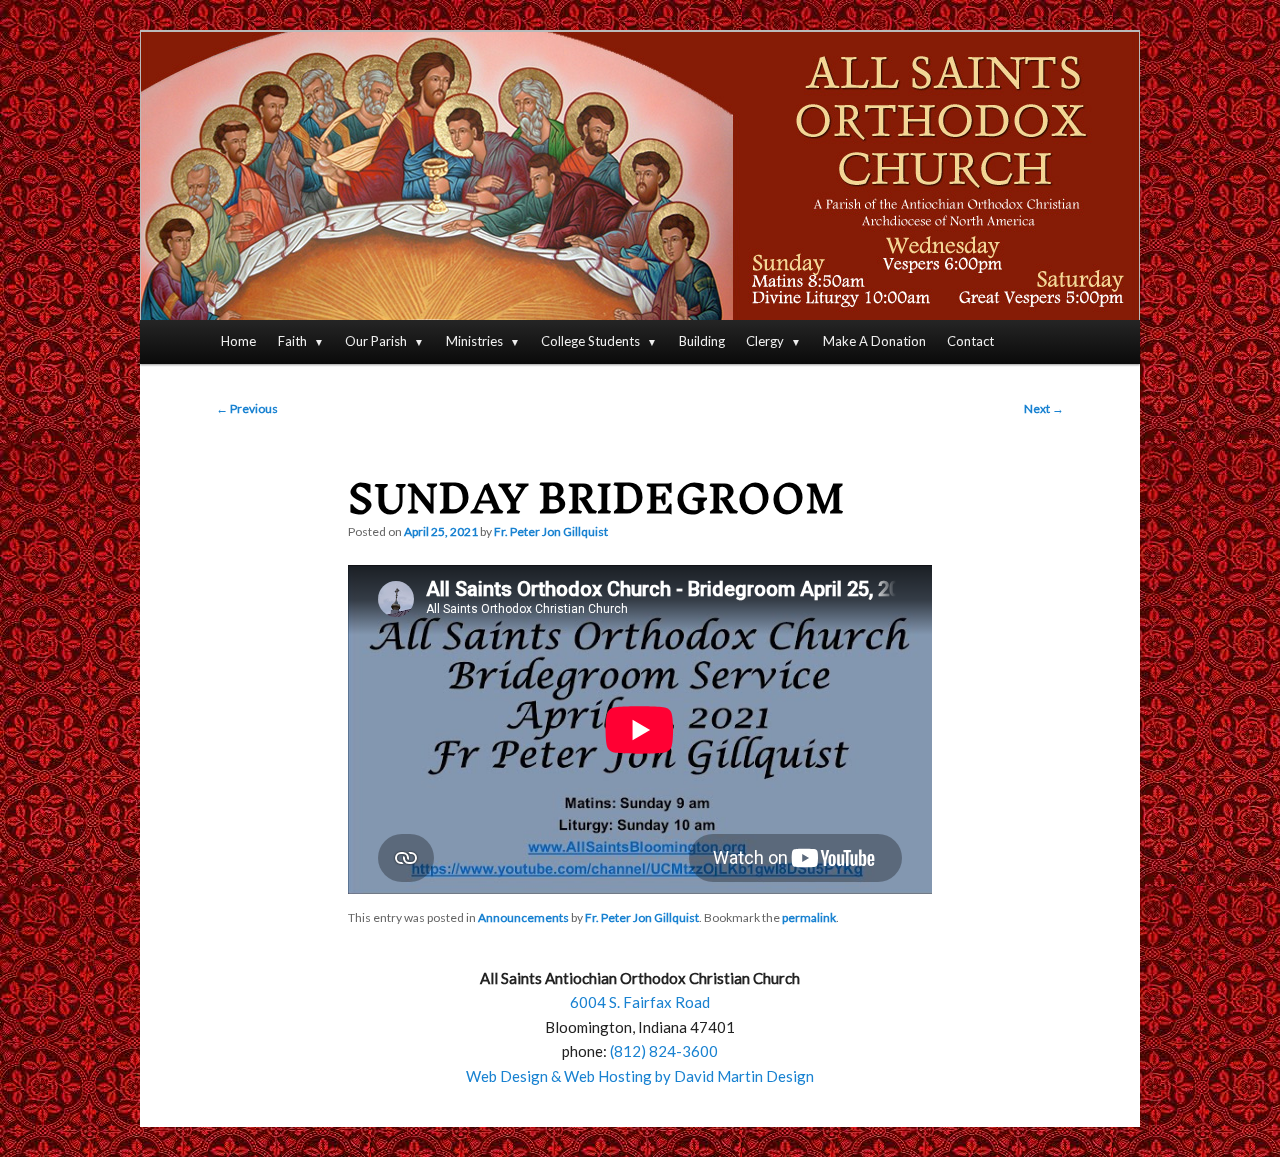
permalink (809, 917)
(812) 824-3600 (664, 1051)
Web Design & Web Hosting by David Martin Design (640, 1076)
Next (1044, 408)
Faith (292, 341)
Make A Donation (874, 341)
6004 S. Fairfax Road (640, 1002)
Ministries (474, 341)
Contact (970, 341)
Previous (247, 408)
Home (238, 341)
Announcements (523, 917)
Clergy (765, 341)
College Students (590, 341)
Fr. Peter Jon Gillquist (551, 531)
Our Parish (376, 341)
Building (702, 341)
